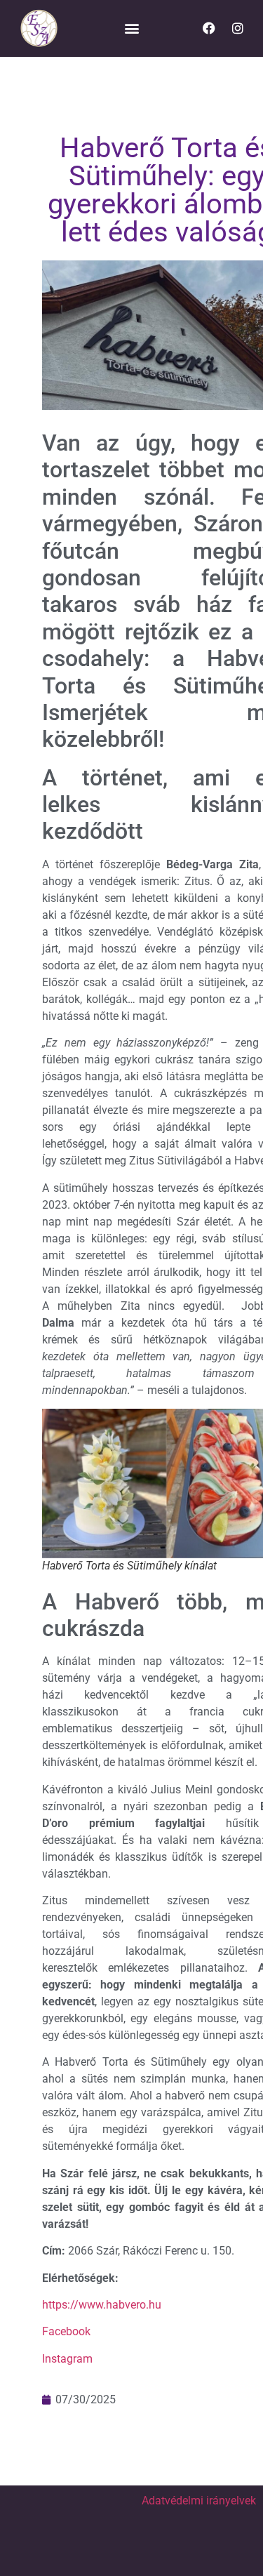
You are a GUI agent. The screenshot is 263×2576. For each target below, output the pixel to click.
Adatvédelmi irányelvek (199, 2501)
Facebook (66, 2331)
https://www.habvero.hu (102, 2305)
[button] (131, 28)
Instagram (67, 2359)
